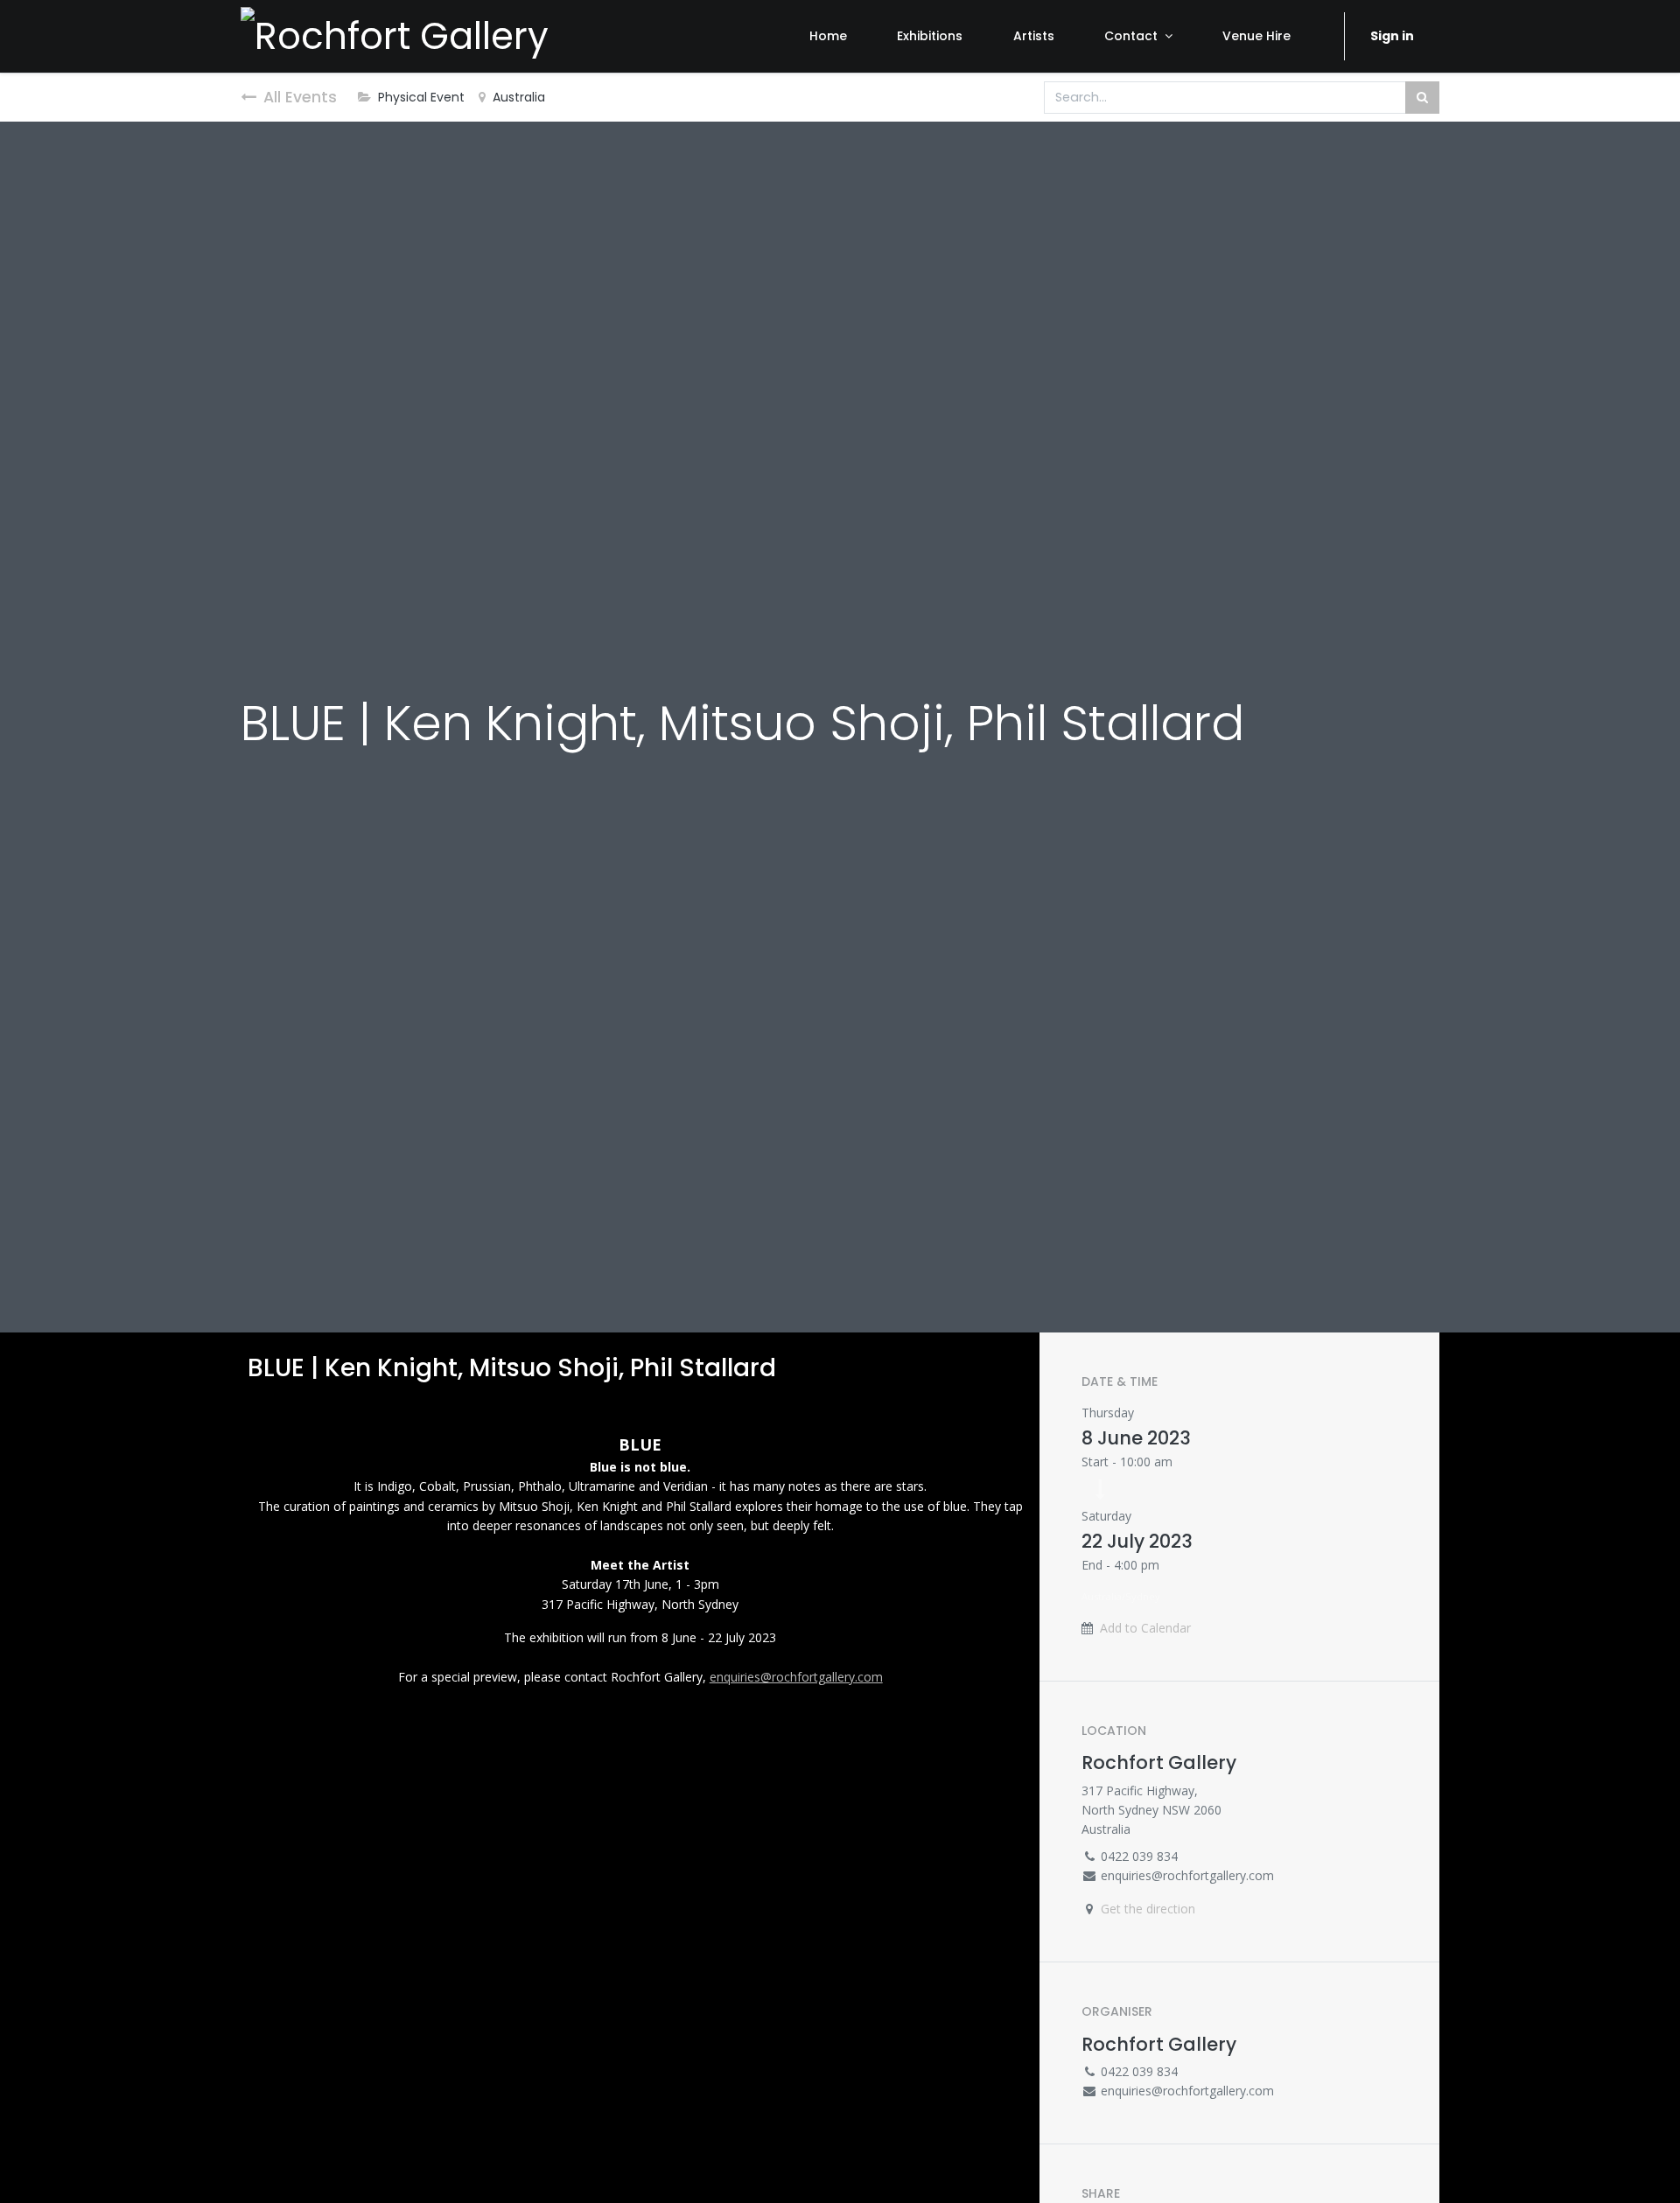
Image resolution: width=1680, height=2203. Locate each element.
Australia (519, 97)
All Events (300, 97)
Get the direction (1148, 1909)
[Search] (1422, 98)
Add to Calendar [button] (1145, 1628)
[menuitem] (828, 36)
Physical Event (421, 97)
